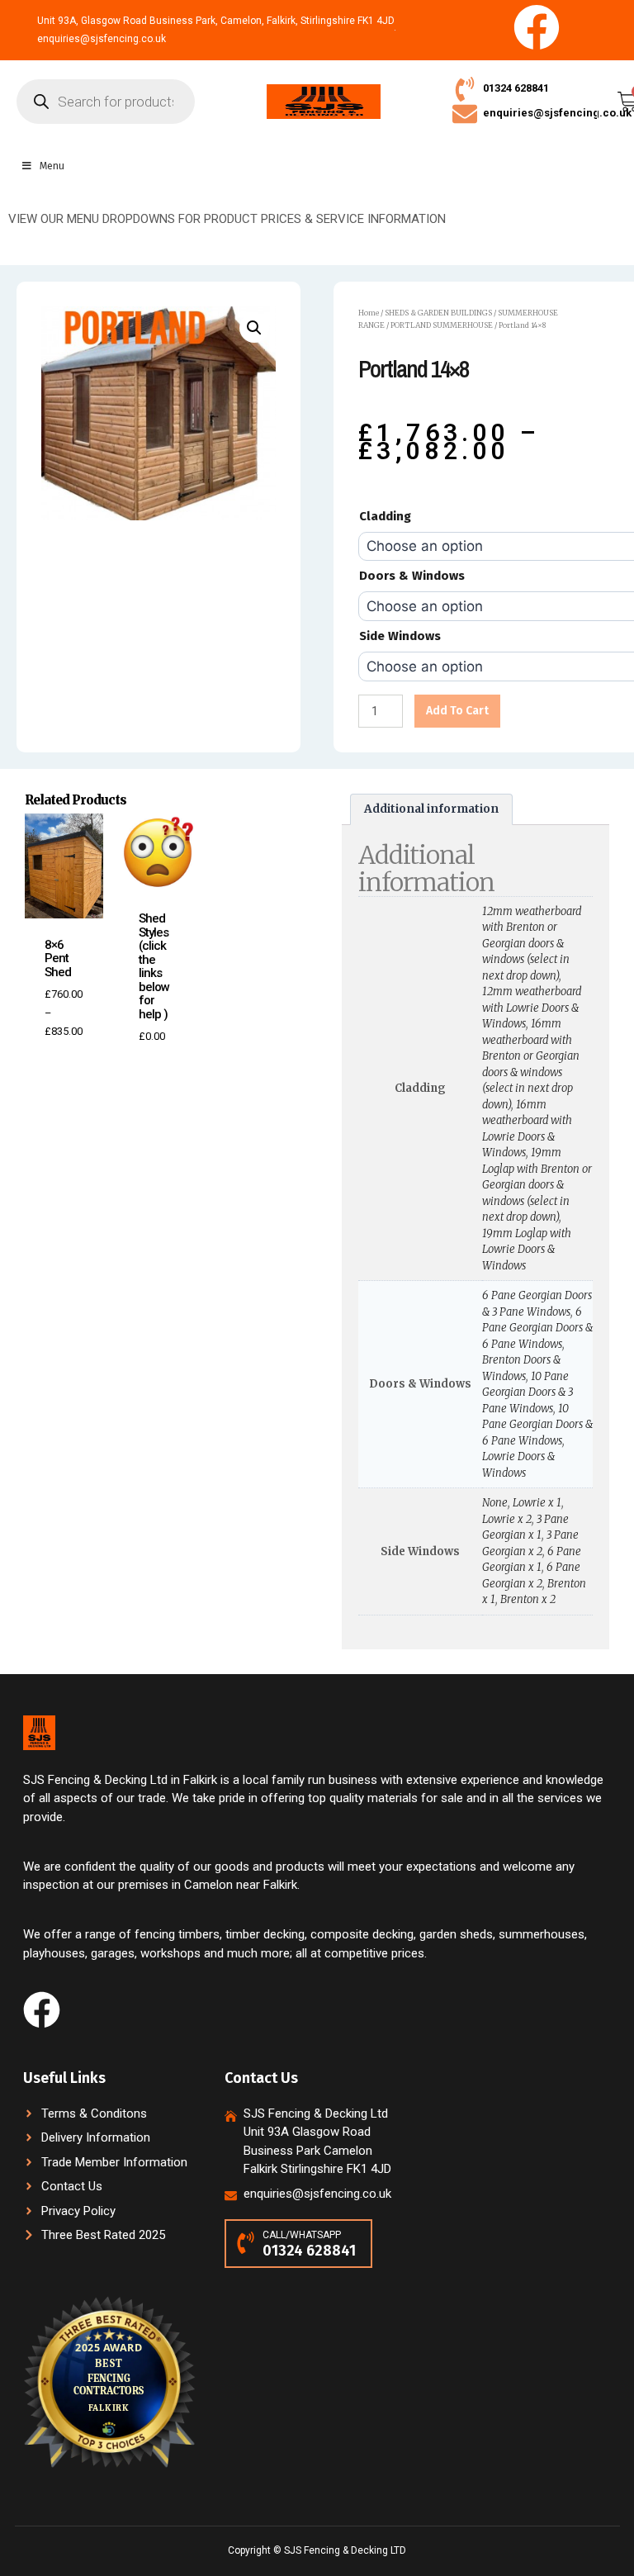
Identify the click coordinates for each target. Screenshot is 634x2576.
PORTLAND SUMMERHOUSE (442, 325)
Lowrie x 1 (537, 1503)
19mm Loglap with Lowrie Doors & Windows (527, 1250)
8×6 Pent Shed (58, 958)
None (495, 1503)
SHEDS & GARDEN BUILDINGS (438, 313)
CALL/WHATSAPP (302, 2235)
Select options (71, 1054)
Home (369, 313)
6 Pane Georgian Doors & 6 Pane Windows (537, 1328)
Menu (52, 166)
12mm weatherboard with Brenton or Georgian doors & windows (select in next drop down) (532, 944)
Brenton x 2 (528, 1599)
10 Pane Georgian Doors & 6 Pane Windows (537, 1425)
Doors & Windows (412, 576)
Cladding (385, 516)
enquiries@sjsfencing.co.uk (557, 113)
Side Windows (400, 636)
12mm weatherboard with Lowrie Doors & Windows (532, 1008)
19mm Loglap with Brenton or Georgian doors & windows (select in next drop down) (537, 1185)
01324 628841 (516, 88)
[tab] (431, 809)
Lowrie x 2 (507, 1519)
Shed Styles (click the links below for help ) (154, 966)
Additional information (431, 809)
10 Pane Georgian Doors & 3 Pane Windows (528, 1392)
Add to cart (457, 711)
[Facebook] (537, 27)
